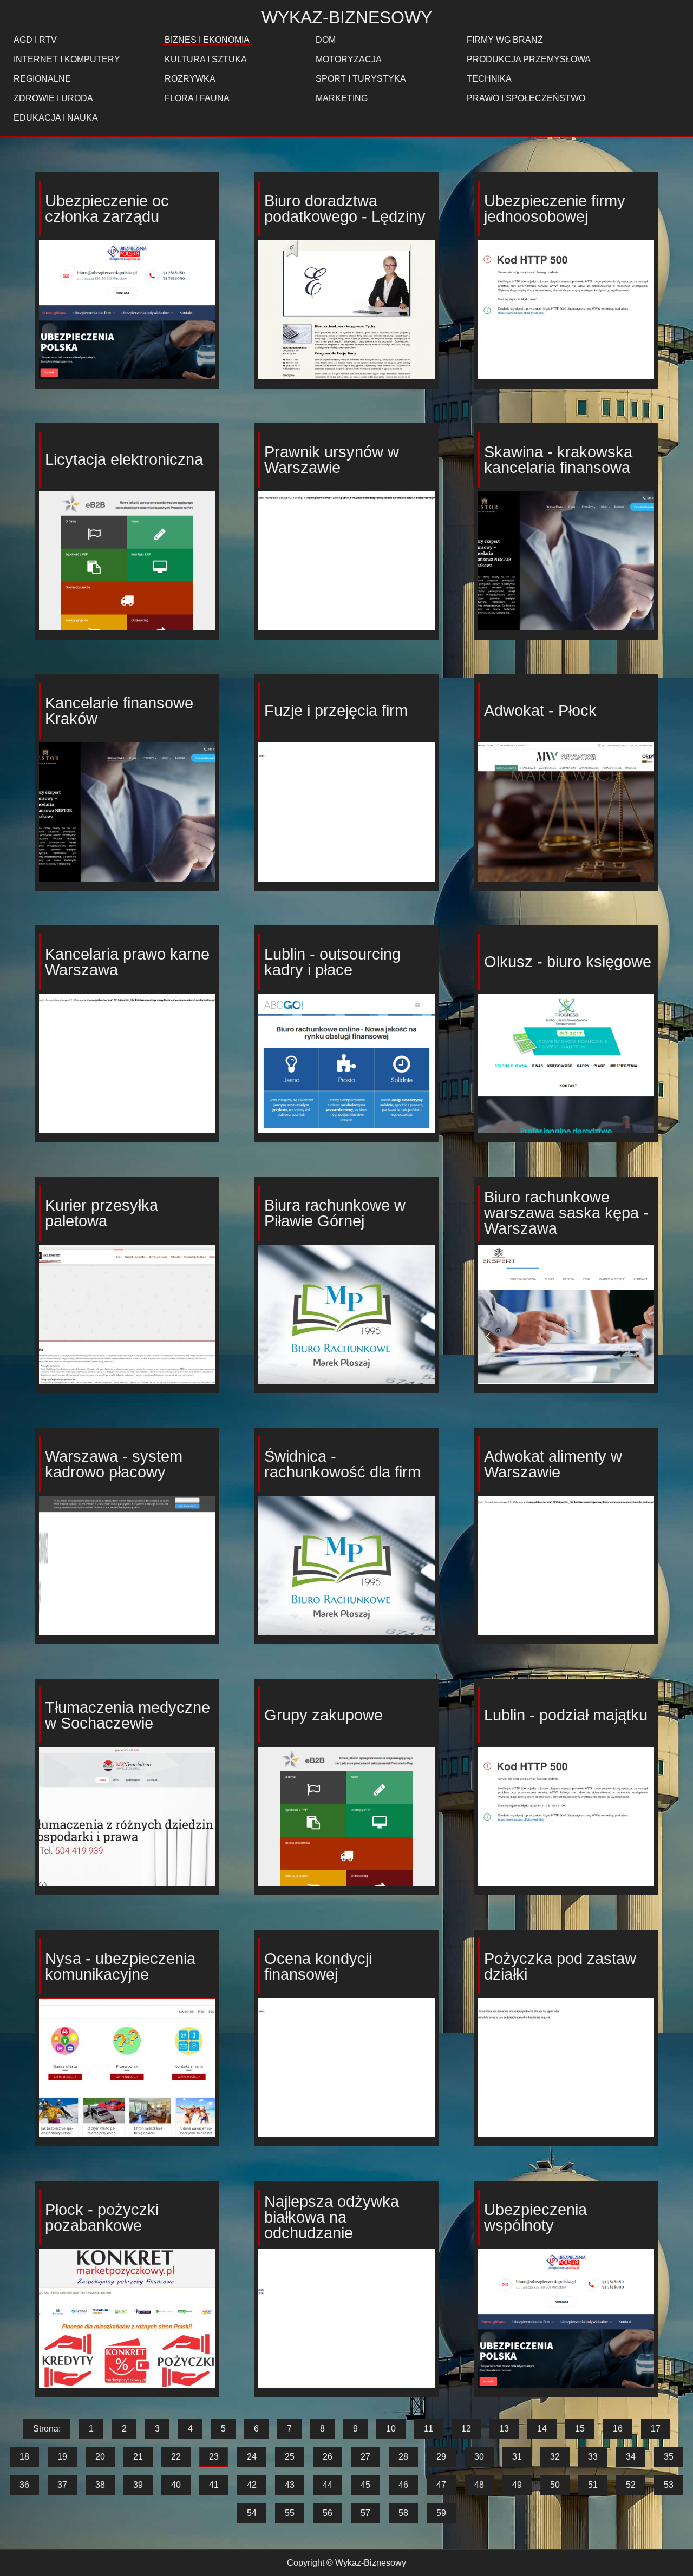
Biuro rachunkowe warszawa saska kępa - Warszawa (566, 1213)
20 (100, 2457)
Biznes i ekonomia (207, 40)
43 (290, 2485)
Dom (326, 40)
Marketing (342, 98)
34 (631, 2457)
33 (593, 2457)
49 (517, 2485)
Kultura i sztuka (206, 59)
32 (555, 2457)
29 (441, 2457)
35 (669, 2457)
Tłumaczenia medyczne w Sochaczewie (128, 1715)
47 (441, 2485)
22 (176, 2457)
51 (593, 2485)
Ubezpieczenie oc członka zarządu (107, 209)
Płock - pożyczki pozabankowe (102, 2217)
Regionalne (42, 79)
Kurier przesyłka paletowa (102, 1213)
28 (403, 2457)
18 (24, 2457)
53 (669, 2485)
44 (328, 2485)
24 (252, 2457)
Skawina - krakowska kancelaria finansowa (558, 460)
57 (365, 2513)
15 (580, 2429)
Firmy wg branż (505, 40)
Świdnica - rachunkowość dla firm (342, 1464)
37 (62, 2485)
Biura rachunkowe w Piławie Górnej (335, 1213)
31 (517, 2457)
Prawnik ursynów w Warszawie (332, 460)
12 (466, 2429)
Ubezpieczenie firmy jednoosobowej (555, 209)
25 (290, 2457)
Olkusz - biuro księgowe (568, 962)
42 (252, 2485)
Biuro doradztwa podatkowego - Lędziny (345, 209)
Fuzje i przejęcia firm (336, 711)
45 (365, 2485)
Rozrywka (190, 79)
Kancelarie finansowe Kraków (119, 711)
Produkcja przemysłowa (529, 59)
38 (100, 2485)
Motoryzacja (349, 59)
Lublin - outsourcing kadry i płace (332, 962)
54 (252, 2513)
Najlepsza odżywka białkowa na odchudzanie (332, 2217)
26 (328, 2457)
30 (479, 2457)
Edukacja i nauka (56, 118)
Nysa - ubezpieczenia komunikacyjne (120, 1966)
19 (62, 2457)
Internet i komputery (67, 59)
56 (328, 2513)
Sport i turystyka (361, 79)
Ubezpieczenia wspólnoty (535, 2217)
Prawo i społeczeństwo (526, 98)
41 (214, 2485)
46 (403, 2485)
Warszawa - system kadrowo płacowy (114, 1464)
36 (24, 2485)
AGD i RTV (35, 40)
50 (555, 2485)
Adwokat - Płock (540, 711)
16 (618, 2429)
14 (542, 2429)
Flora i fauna (197, 98)
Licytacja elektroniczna (124, 459)
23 (214, 2457)
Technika (489, 79)
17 (656, 2429)
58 (403, 2513)
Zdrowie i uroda (53, 98)
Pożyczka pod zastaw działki (560, 1966)
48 (479, 2485)
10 (391, 2429)
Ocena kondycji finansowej (318, 1966)
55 (290, 2513)
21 (138, 2457)
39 (138, 2485)
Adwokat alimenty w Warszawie (553, 1464)
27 (365, 2457)
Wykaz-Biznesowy (347, 17)
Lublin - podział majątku (566, 1715)
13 (504, 2429)
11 (429, 2429)
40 (176, 2485)
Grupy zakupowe (323, 1715)
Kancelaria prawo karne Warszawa (127, 962)
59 (441, 2513)
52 (631, 2485)
